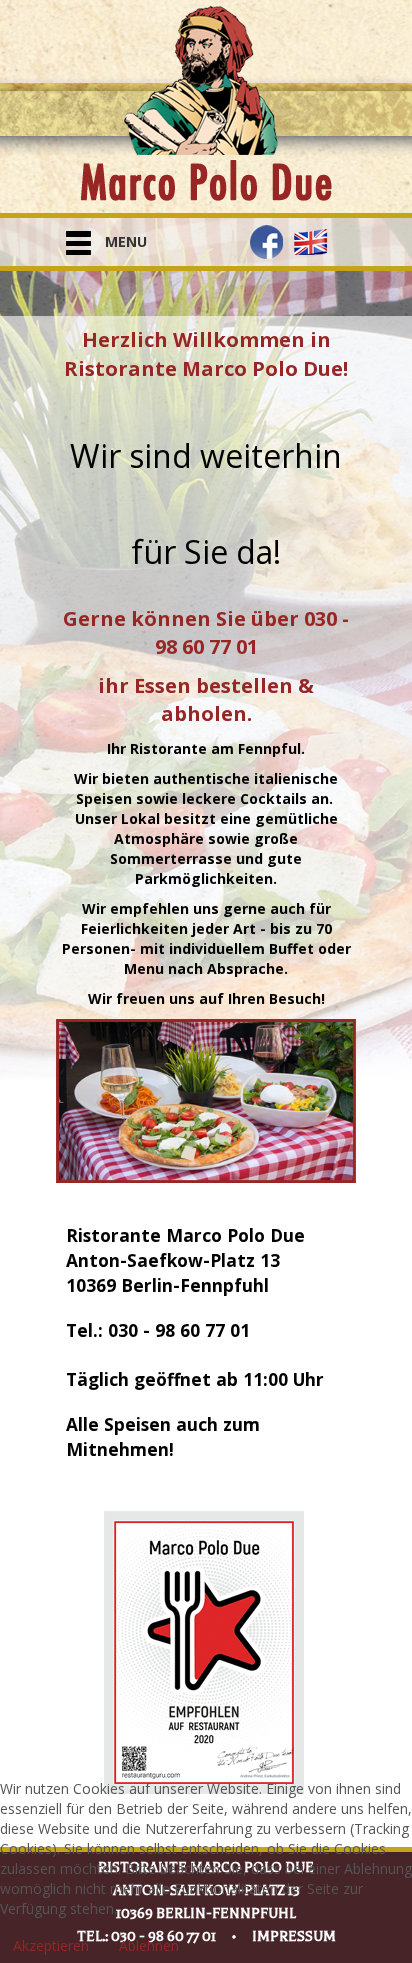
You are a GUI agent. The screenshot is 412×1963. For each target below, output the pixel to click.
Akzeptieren (51, 1945)
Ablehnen (149, 1945)
